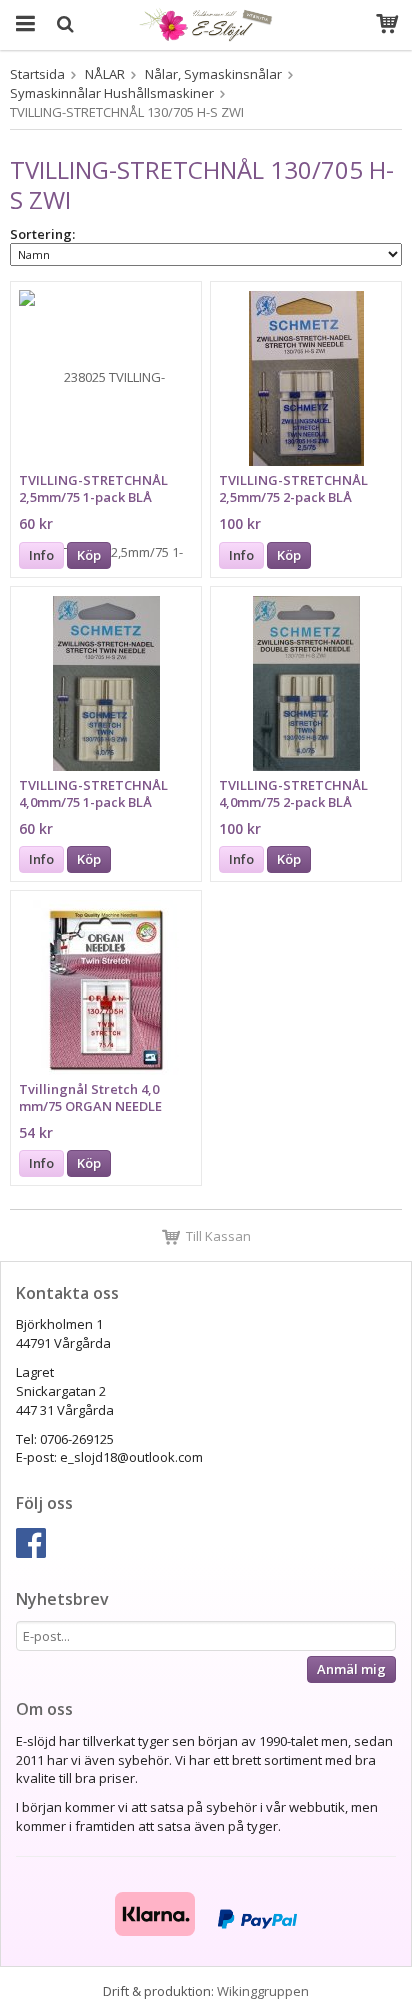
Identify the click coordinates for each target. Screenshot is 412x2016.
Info (41, 555)
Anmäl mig (351, 1669)
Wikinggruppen (263, 1991)
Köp (89, 555)
